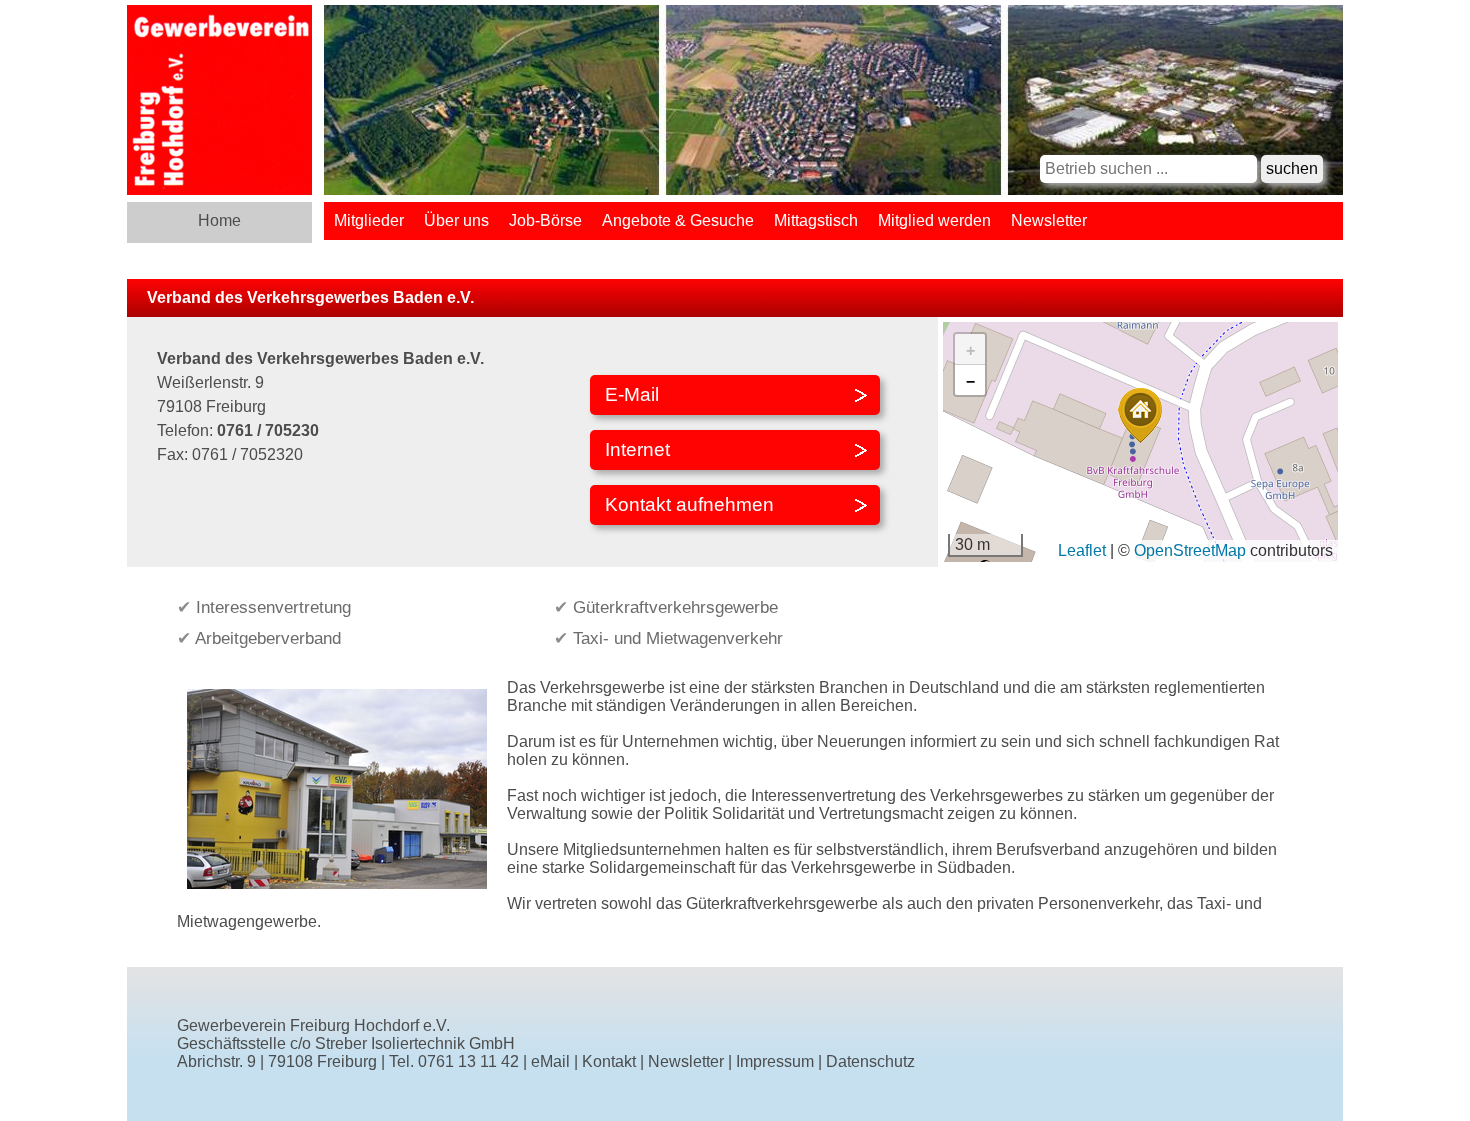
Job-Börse (545, 220)
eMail (550, 1061)
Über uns (456, 220)
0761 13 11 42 (468, 1061)
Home (219, 220)
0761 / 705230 (268, 430)
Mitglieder (369, 220)
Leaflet (1082, 550)
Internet (637, 449)
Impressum (775, 1061)
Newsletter (1049, 220)
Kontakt (609, 1061)
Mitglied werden (934, 220)
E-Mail (632, 394)
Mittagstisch (816, 220)
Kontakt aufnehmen (689, 504)
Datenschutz (870, 1061)
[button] (1140, 415)
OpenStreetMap (1190, 550)
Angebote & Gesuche (678, 220)
